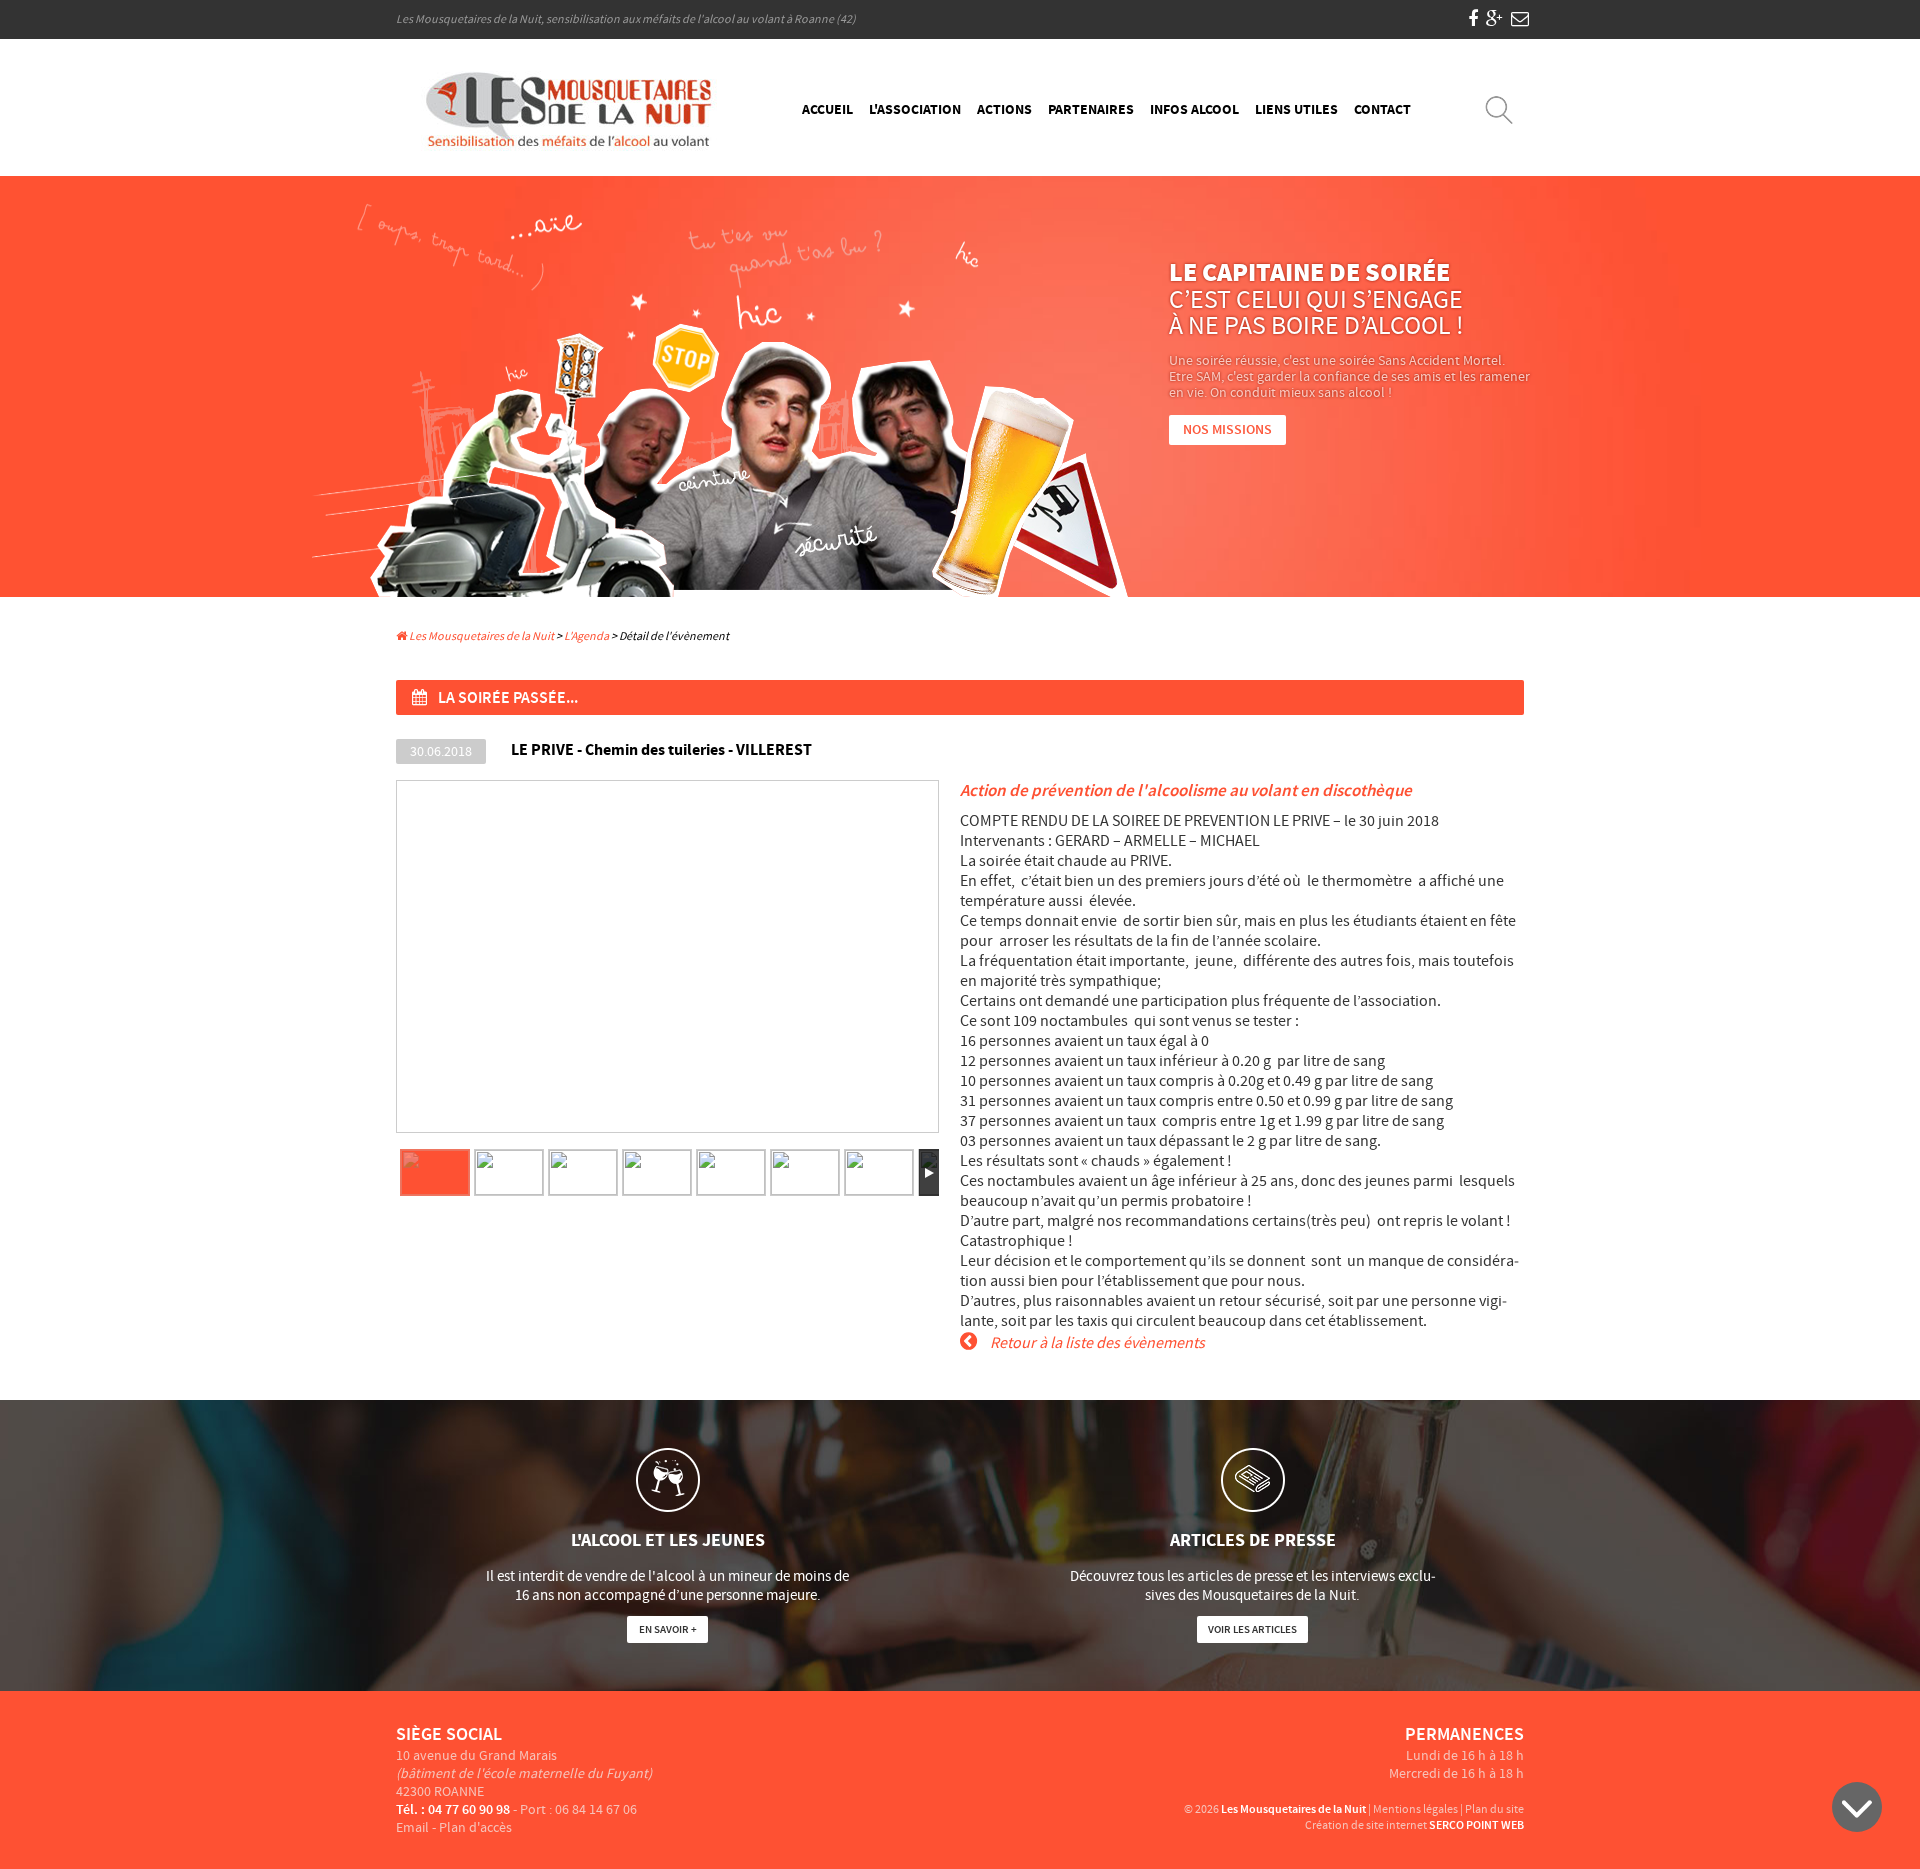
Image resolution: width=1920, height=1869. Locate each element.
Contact (1382, 110)
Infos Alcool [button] (1194, 110)
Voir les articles (1252, 1629)
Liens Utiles (1296, 110)
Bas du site (1857, 1807)
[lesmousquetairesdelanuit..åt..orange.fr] (1520, 19)
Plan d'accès (475, 1828)
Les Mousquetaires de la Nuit (480, 636)
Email (412, 1828)
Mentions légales (1415, 1809)
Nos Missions (1227, 430)
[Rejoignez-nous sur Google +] (1494, 19)
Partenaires (1091, 110)
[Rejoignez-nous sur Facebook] (1473, 19)
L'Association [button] (915, 110)
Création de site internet (1366, 1825)
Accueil (827, 110)
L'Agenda (586, 636)
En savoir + (668, 1629)
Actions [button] (1004, 110)
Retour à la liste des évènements (1096, 1343)
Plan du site (1494, 1809)
